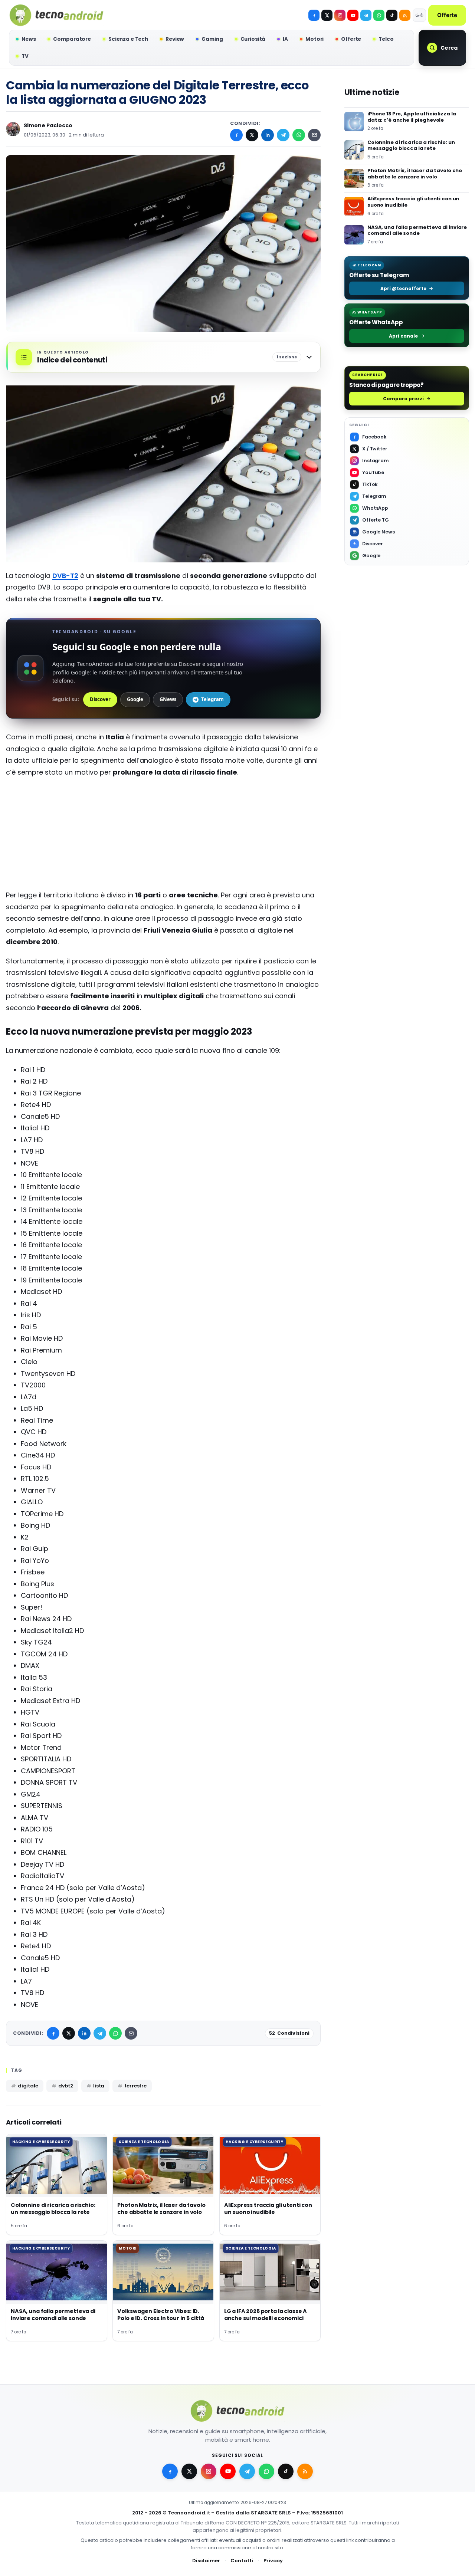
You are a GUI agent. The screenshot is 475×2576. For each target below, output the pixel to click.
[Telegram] (366, 15)
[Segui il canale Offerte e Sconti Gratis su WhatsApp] (379, 15)
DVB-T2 (65, 576)
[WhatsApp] (299, 135)
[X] (327, 15)
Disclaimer (206, 2561)
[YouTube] (353, 15)
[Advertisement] (163, 837)
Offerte (447, 15)
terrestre (135, 2086)
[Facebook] (314, 15)
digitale (28, 2086)
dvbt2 (66, 2086)
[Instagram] (340, 15)
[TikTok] (392, 15)
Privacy (273, 2561)
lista (99, 2086)
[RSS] (405, 15)
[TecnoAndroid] (56, 15)
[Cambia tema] (419, 15)
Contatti (242, 2561)
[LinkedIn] (268, 135)
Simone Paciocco (48, 125)
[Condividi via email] (314, 135)
